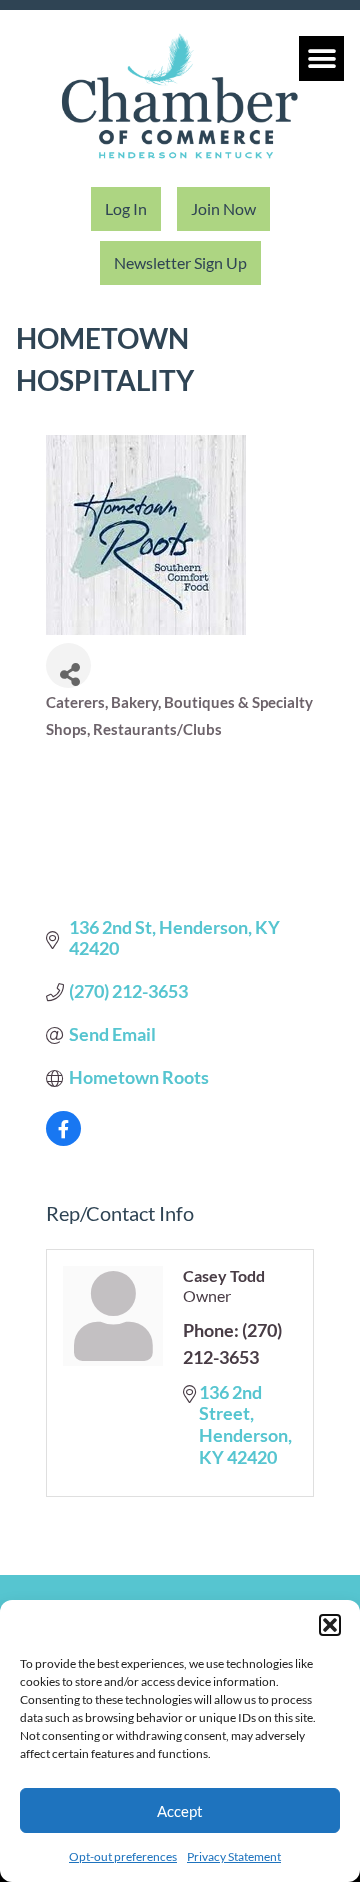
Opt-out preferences (123, 1856)
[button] (330, 1625)
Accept (180, 1811)
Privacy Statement (234, 1856)
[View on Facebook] (63, 1139)
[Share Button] (68, 665)
